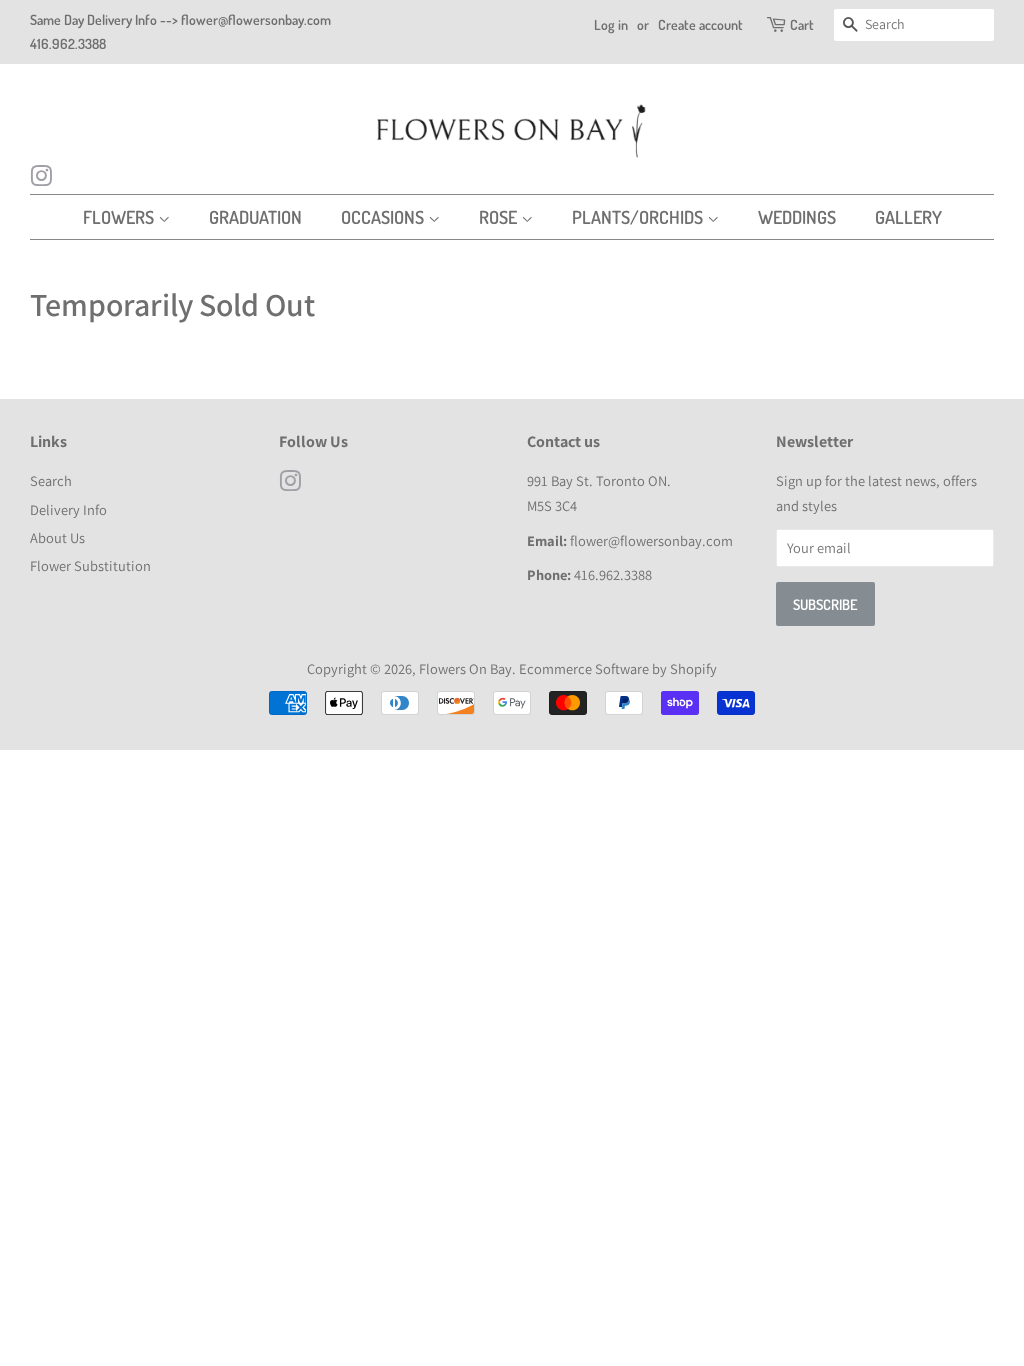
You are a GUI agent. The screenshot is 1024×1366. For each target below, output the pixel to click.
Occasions (384, 217)
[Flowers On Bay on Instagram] (41, 179)
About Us (57, 537)
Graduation (255, 217)
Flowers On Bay (465, 668)
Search (51, 480)
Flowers (120, 217)
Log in (611, 24)
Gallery (908, 217)
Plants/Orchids (639, 217)
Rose (500, 217)
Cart (802, 24)
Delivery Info (68, 509)
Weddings (797, 217)
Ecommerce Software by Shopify (618, 668)
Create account (700, 24)
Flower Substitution (90, 565)
